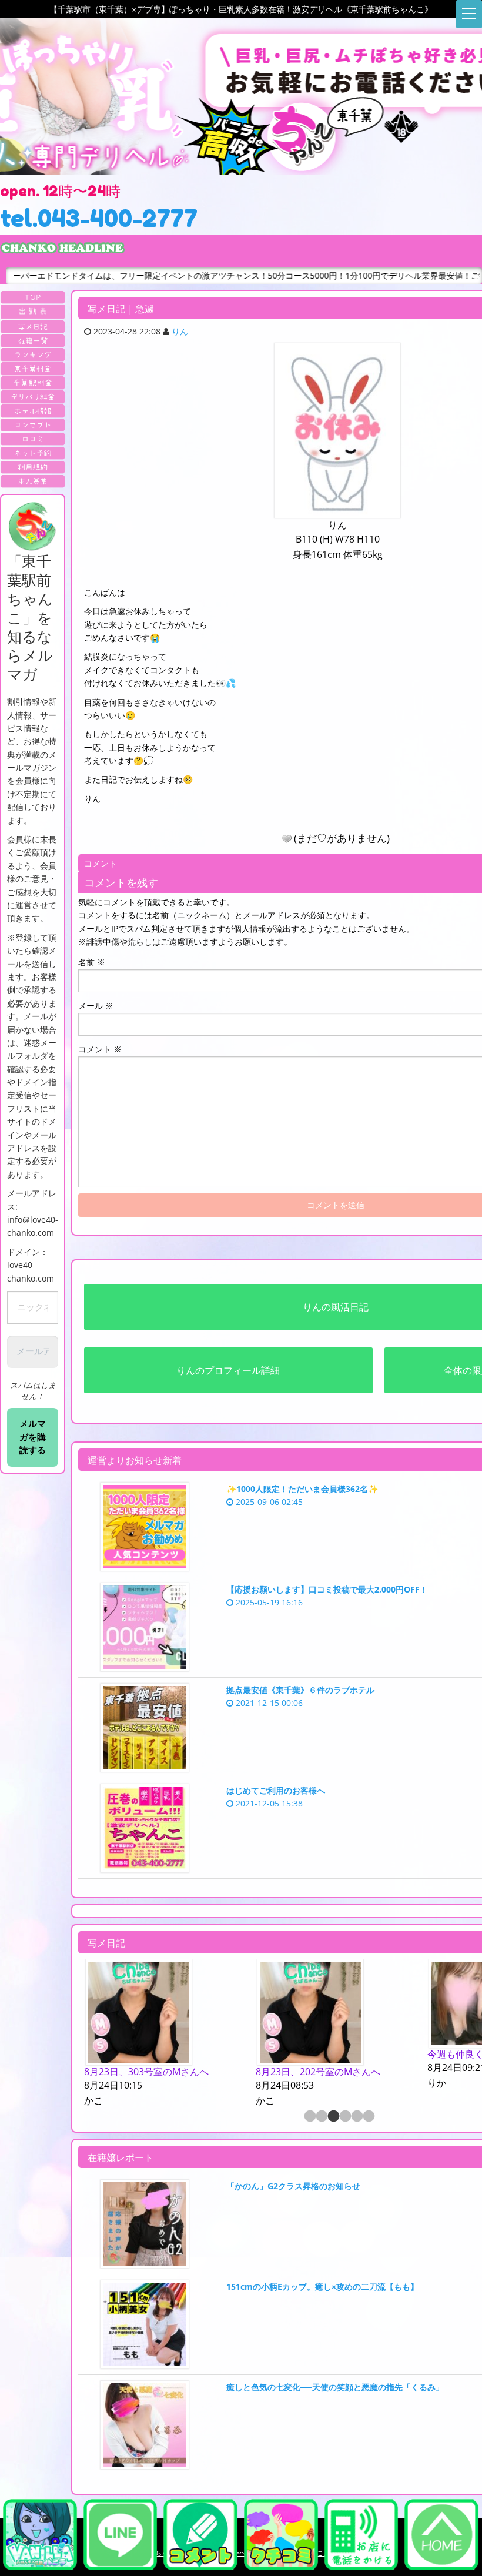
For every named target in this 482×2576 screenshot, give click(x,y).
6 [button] (368, 2117)
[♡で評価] (287, 839)
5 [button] (356, 2117)
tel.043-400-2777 (99, 218)
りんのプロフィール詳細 (228, 1370)
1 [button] (309, 2117)
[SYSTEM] (33, 369)
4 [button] (344, 2117)
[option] (164, 2034)
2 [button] (321, 2117)
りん (180, 331)
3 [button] (333, 2117)
